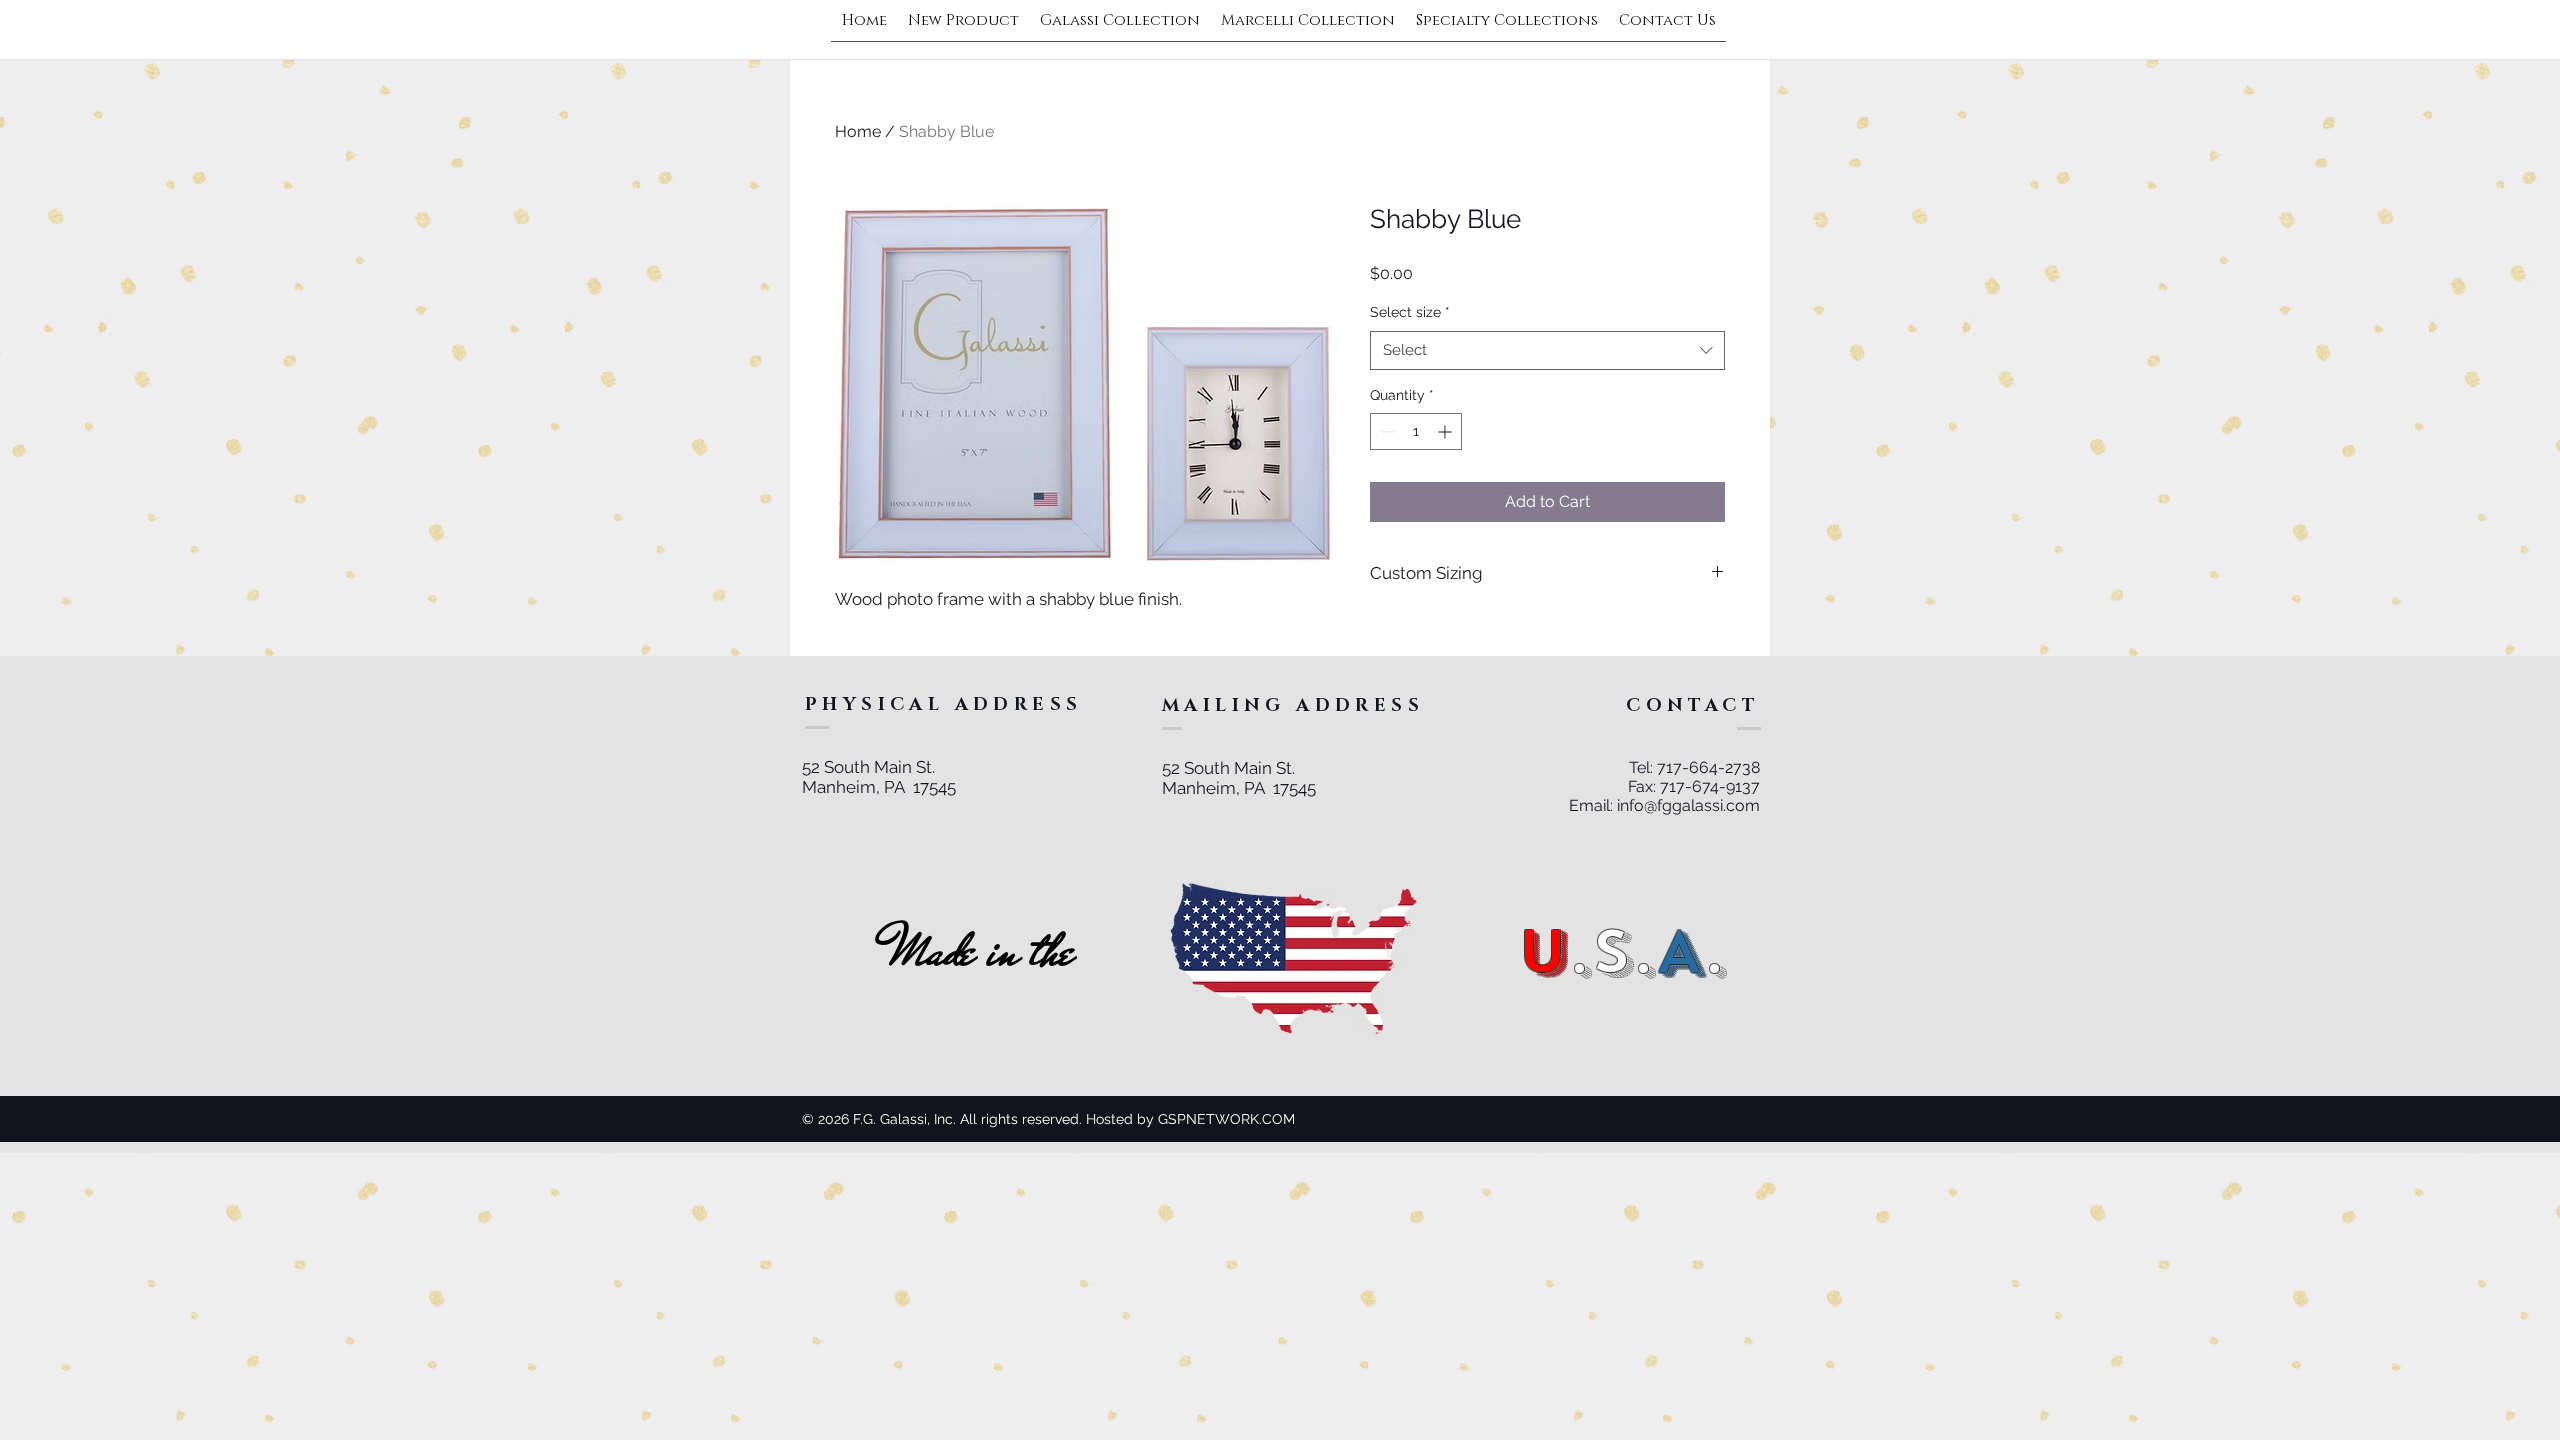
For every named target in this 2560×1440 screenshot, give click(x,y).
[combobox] (1547, 350)
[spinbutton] (1416, 431)
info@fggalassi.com (1688, 805)
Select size (1410, 312)
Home (858, 131)
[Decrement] (1385, 431)
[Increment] (1446, 431)
